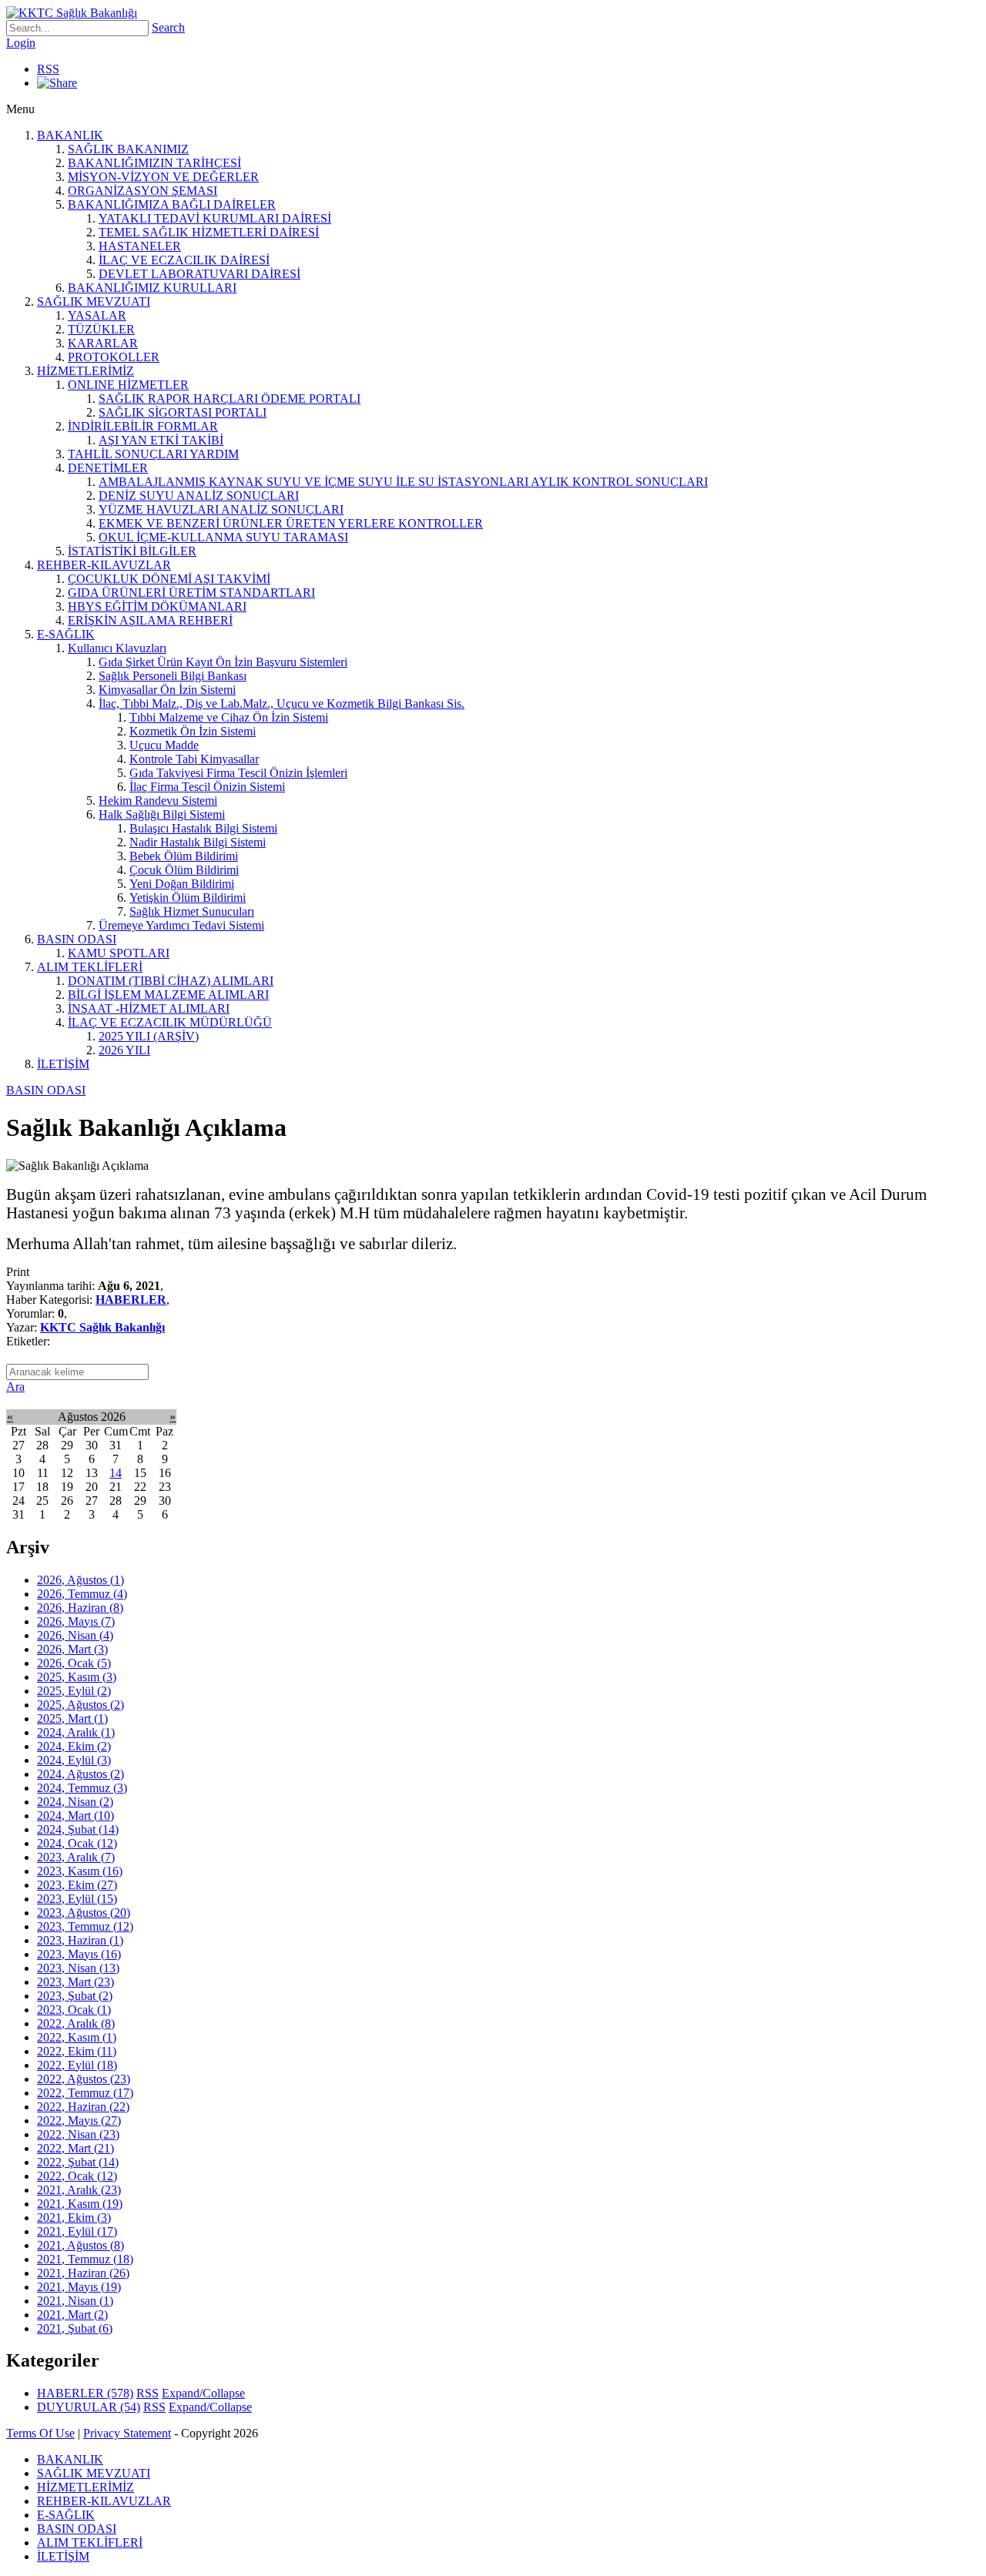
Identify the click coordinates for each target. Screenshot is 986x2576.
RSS (48, 69)
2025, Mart (72, 1718)
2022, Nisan (78, 2134)
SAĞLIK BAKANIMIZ (128, 149)
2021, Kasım (80, 2204)
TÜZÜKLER (101, 329)
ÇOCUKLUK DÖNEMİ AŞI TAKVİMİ (169, 579)
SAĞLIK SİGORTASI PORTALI (183, 412)
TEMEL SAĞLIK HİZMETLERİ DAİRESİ (209, 232)
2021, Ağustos (80, 2245)
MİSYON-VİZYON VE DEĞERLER (163, 177)
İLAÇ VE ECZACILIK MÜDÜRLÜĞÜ (170, 1022)
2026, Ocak (74, 1663)
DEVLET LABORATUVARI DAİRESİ (200, 274)
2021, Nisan (75, 2301)
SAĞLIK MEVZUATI (94, 301)
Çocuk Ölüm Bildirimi (184, 870)
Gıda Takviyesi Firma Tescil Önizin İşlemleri (238, 773)
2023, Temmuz (85, 1926)
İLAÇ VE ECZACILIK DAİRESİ (184, 260)
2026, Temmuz (82, 1594)
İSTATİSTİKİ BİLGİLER (132, 551)
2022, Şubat (78, 2162)
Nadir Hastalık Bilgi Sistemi (198, 842)
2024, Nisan (75, 1802)
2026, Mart (72, 1649)
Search (168, 27)
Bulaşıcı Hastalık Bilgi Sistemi (203, 828)
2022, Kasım (77, 2037)
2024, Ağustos (80, 1774)
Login (21, 43)
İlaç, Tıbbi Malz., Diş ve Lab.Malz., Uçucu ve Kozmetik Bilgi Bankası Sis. (282, 703)
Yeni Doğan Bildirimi (182, 884)
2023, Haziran (80, 1940)
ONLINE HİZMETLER (128, 385)
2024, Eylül (74, 1760)
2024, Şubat (78, 1829)
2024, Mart (75, 1816)
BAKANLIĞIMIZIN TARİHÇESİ (154, 163)
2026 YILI (124, 1050)
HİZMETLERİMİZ (86, 371)
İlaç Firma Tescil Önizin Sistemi (207, 787)
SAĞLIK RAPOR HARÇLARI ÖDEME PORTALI (230, 399)
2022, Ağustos (84, 2079)
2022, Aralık (76, 2023)
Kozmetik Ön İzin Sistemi (193, 731)
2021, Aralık (79, 2190)
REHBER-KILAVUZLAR (104, 565)
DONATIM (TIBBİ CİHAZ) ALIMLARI (171, 981)
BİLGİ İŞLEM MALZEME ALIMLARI (168, 995)
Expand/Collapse (203, 2393)
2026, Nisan (75, 1635)
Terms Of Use (40, 2433)
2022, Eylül (77, 2065)
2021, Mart (72, 2315)
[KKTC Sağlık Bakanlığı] (72, 13)
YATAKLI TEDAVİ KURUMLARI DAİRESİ (215, 218)
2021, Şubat (75, 2328)
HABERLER (131, 1300)
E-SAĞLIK (66, 634)
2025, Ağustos (80, 1705)
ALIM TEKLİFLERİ (90, 967)
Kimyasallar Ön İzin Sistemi (167, 690)
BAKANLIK (70, 135)
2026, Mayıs (76, 1621)
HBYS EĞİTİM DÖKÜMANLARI (157, 606)
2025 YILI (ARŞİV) (149, 1036)
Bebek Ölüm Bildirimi (184, 856)
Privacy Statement (127, 2433)
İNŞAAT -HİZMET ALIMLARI (149, 1008)
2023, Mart (75, 1982)
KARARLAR (103, 343)
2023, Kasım (80, 1871)
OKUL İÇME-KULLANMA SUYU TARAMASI (223, 537)
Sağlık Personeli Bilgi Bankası (173, 676)
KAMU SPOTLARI (119, 953)
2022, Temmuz (85, 2093)
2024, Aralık (76, 1732)
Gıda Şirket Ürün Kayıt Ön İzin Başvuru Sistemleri (223, 662)
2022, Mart (75, 2148)
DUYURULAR (89, 2407)
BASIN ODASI (77, 939)
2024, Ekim (74, 1746)
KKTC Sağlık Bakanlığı (102, 1327)
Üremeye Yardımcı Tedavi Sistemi (181, 925)
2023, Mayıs (79, 1954)
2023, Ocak (74, 2010)
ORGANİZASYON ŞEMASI (143, 191)
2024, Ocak (77, 1843)
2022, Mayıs (79, 2120)
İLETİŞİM (63, 1064)
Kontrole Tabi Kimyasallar (194, 759)
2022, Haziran (83, 2107)
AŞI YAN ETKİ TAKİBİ (161, 440)
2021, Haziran (83, 2273)
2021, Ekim (74, 2218)
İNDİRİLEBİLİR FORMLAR (143, 426)
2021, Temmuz (85, 2259)
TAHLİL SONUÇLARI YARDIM (153, 454)
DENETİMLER (108, 468)
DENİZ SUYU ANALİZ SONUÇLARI (199, 496)
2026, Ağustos (80, 1580)
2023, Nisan (78, 1968)
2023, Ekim (77, 1885)
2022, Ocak (77, 2176)
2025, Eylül (74, 1691)
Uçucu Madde (164, 745)
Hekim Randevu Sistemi (158, 801)
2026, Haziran (80, 1608)
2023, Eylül (77, 1899)
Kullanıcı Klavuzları (117, 648)
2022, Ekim (77, 2051)
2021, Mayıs (79, 2287)
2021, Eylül (77, 2231)
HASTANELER (140, 246)
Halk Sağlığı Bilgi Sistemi (162, 814)
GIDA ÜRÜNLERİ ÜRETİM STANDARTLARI (191, 593)
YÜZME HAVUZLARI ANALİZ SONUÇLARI (221, 509)
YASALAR (97, 315)
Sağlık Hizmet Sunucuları (192, 911)
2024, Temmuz (82, 1788)
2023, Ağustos (84, 1913)
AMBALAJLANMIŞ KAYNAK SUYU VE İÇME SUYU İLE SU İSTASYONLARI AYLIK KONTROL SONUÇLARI (403, 482)
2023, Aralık (76, 1857)
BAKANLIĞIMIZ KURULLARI (152, 288)
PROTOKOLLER (114, 357)
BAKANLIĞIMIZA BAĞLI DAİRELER (172, 204)
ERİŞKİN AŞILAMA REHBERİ (150, 620)
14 (116, 1473)
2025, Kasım (77, 1677)
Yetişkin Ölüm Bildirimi (188, 898)
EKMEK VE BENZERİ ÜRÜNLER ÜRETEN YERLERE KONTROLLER (291, 523)
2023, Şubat (75, 1996)
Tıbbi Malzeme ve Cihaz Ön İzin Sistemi (229, 717)
